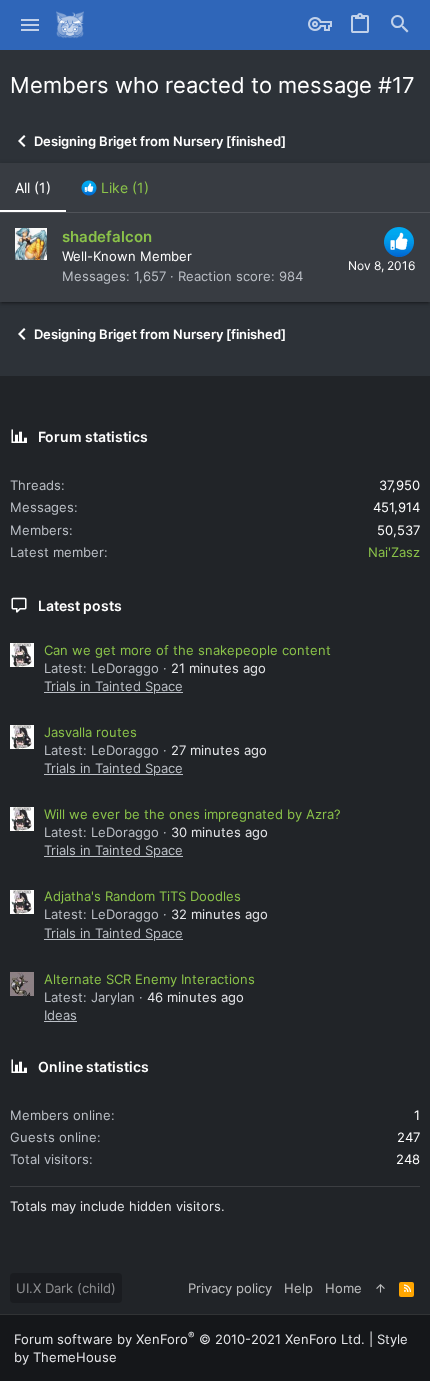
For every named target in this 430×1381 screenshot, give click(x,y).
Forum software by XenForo (189, 1339)
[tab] (115, 188)
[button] (30, 25)
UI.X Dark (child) (66, 1288)
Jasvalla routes (90, 732)
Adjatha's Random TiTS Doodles (142, 896)
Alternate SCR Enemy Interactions (149, 979)
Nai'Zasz (394, 552)
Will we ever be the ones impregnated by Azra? (192, 814)
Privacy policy (230, 1288)
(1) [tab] (33, 187)
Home (343, 1288)
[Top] (380, 1288)
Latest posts (80, 605)
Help (298, 1288)
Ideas (60, 1015)
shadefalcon (107, 236)
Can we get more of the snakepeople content (187, 650)
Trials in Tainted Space (113, 686)
